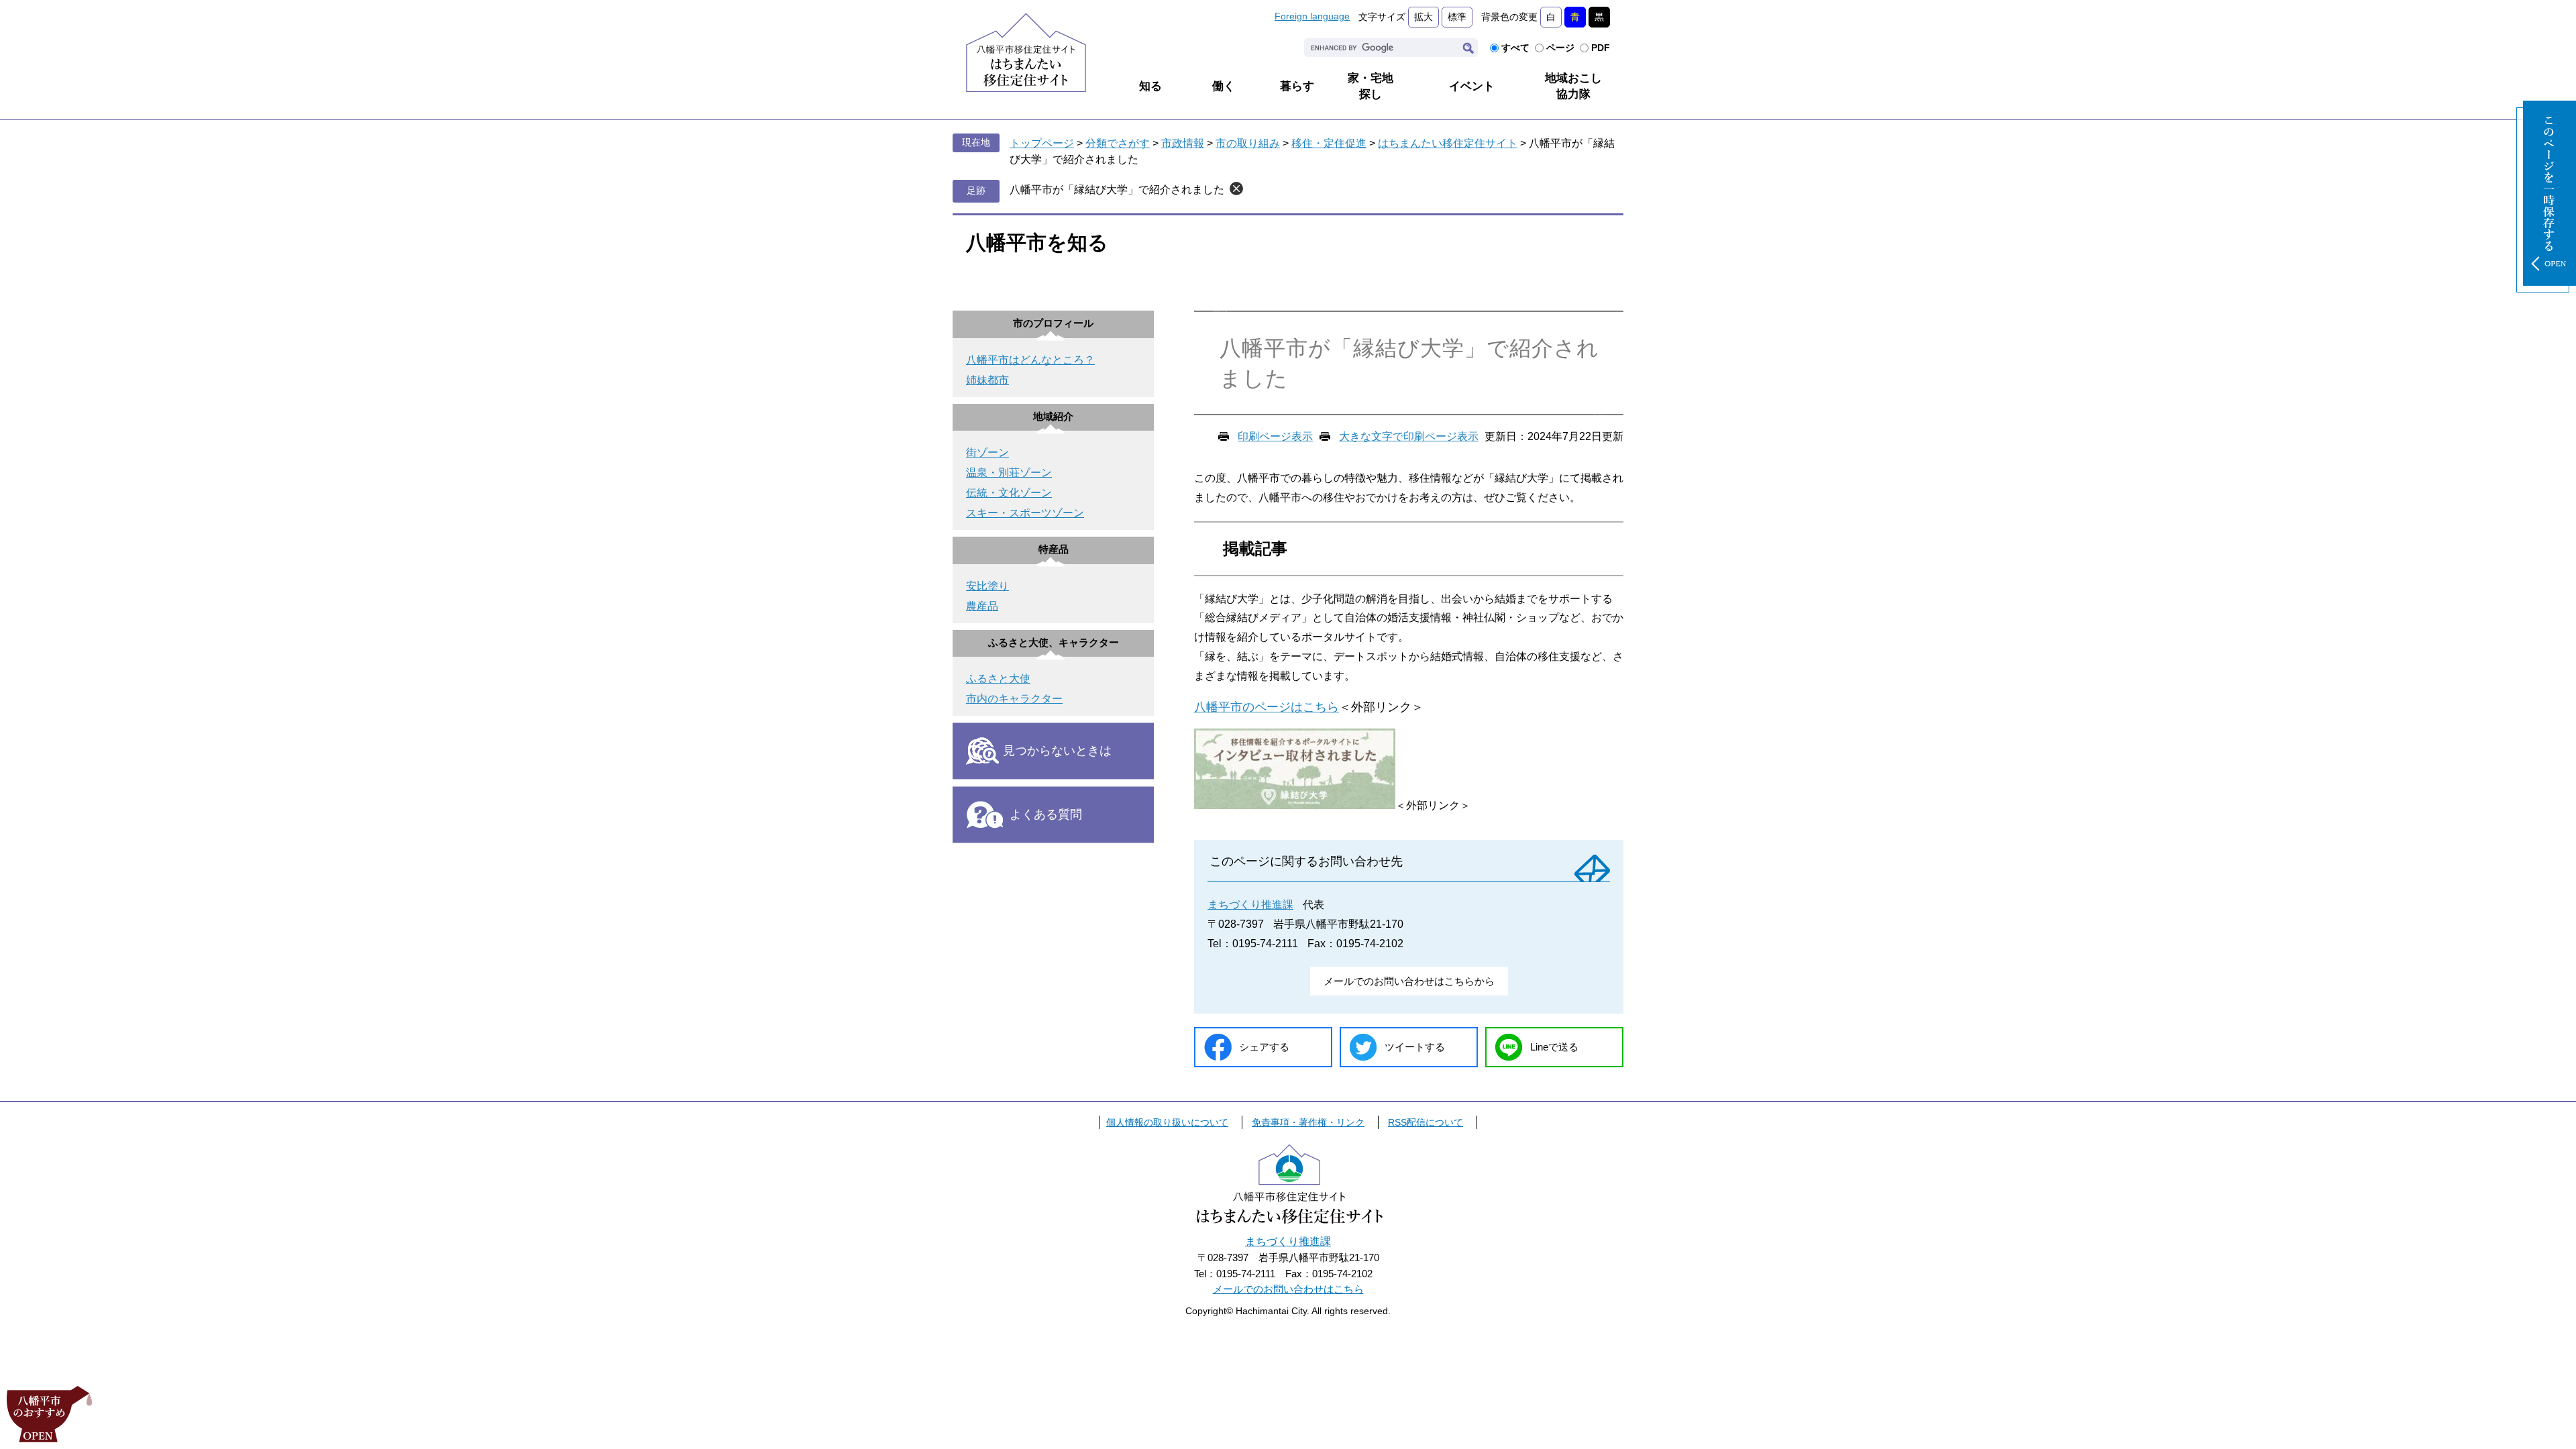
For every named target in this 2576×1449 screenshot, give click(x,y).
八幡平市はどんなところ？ (1030, 360)
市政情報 (1183, 143)
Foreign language (1312, 16)
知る (1150, 86)
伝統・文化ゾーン (1009, 493)
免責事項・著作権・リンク (1308, 1122)
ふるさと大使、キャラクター (1054, 642)
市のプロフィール (1053, 323)
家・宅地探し (1371, 86)
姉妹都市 (987, 380)
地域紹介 (1053, 416)
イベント (1472, 86)
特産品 (1054, 549)
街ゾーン (987, 452)
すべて (1515, 48)
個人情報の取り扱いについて (1167, 1122)
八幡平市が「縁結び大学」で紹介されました (1117, 190)
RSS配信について (1426, 1122)
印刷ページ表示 (1275, 436)
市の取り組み (1248, 143)
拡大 (1424, 17)
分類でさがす (1118, 143)
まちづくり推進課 (1250, 905)
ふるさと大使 (998, 679)
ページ (1560, 48)
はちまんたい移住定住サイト (1448, 143)
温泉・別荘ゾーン (1009, 473)
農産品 (982, 606)
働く (1224, 86)
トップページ (1042, 143)
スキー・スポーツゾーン (1025, 513)
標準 (1457, 17)
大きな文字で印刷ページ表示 (1409, 436)
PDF (1601, 48)
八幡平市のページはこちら (1267, 707)
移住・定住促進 (1329, 143)
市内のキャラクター (1014, 699)
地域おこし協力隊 (1573, 86)
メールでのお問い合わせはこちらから (1409, 981)
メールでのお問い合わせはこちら (1288, 1289)
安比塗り (987, 586)
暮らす (1297, 86)
